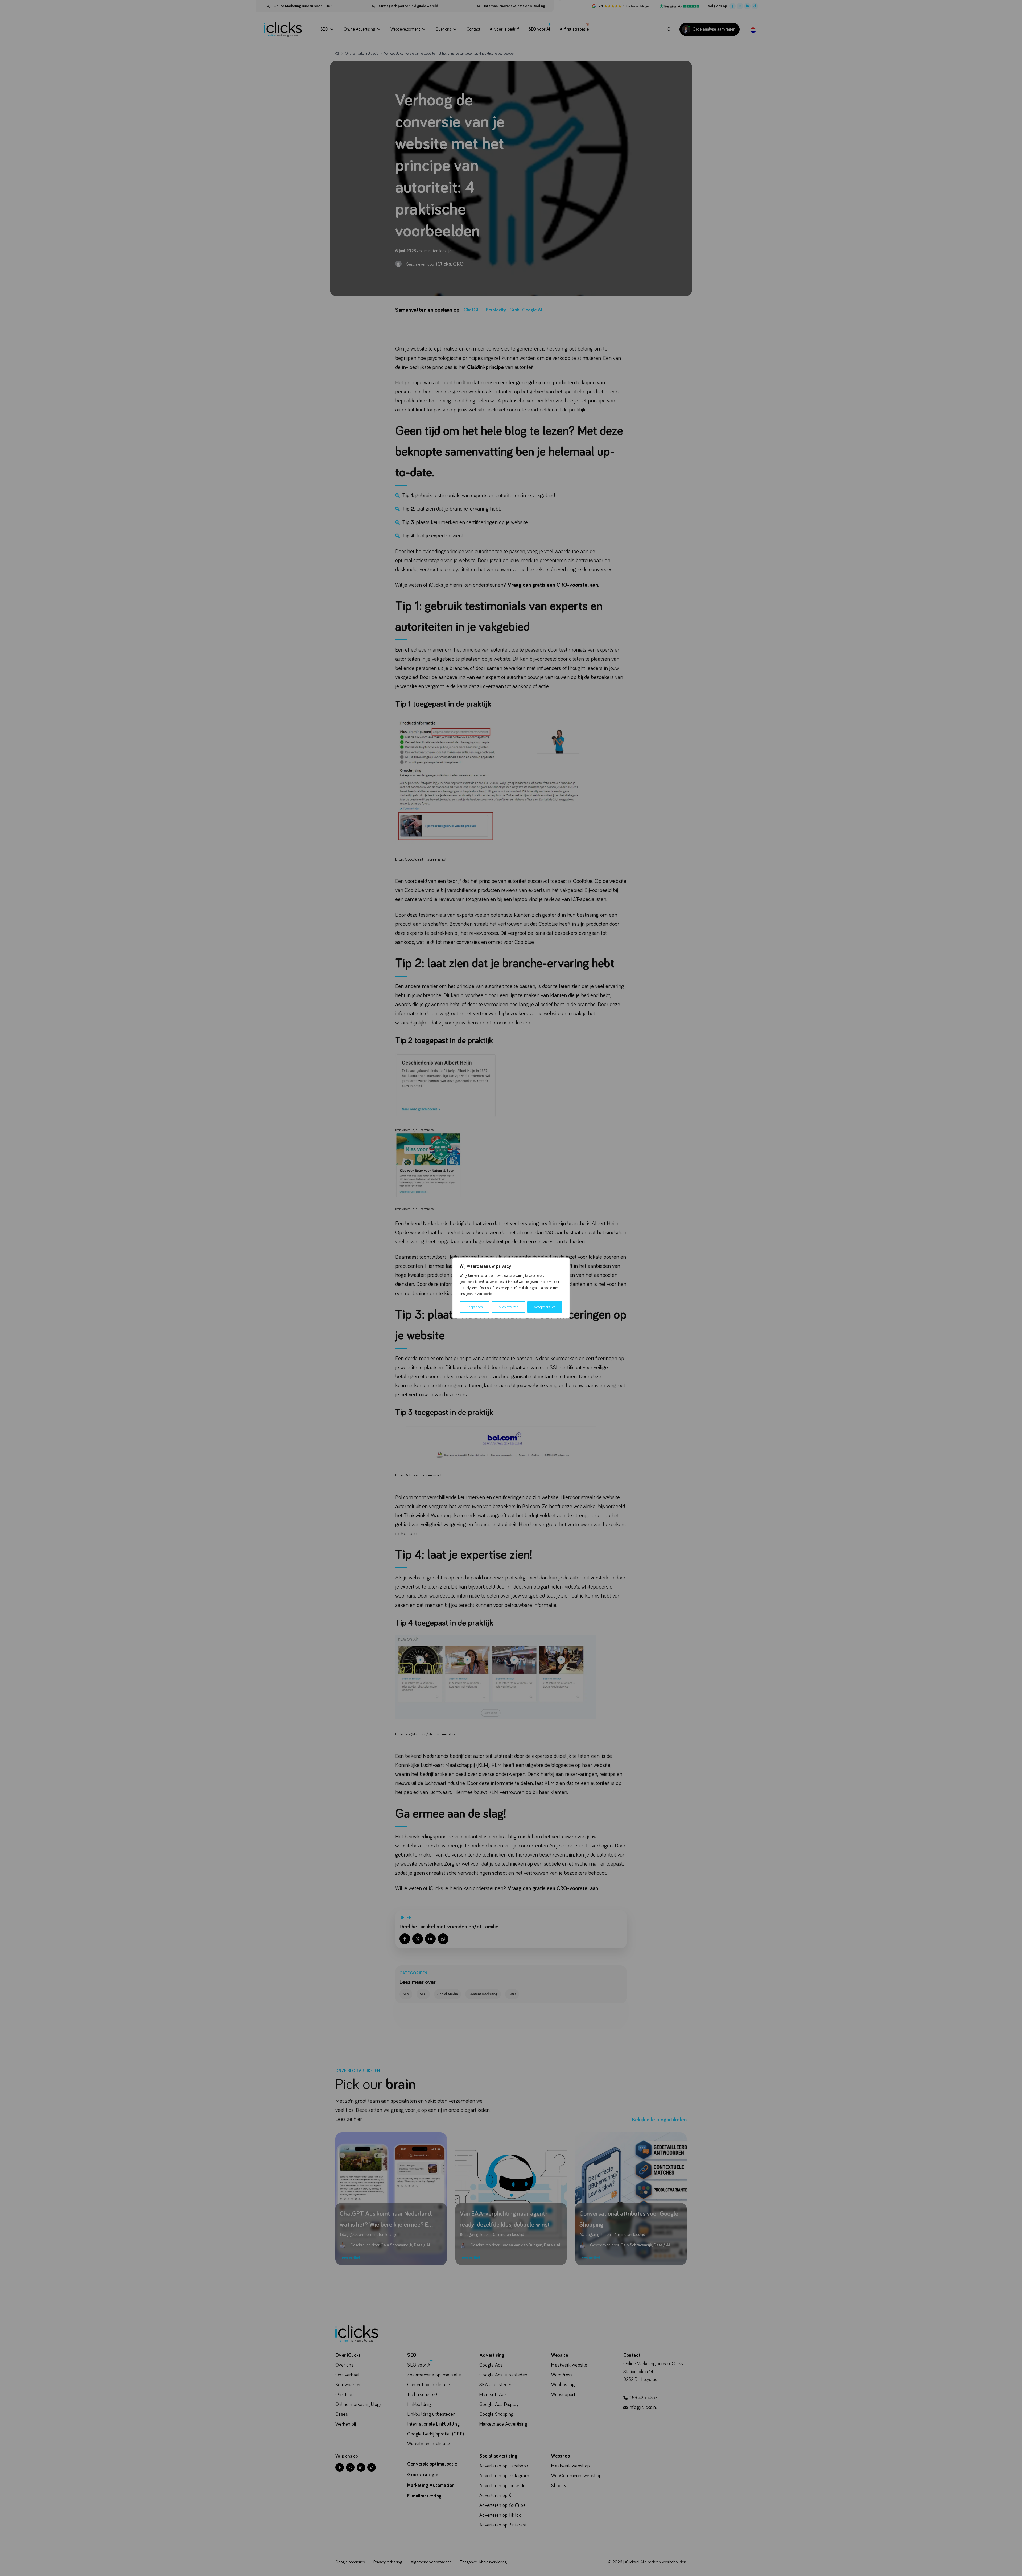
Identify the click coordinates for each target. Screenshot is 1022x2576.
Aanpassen (475, 1307)
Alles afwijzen (508, 1307)
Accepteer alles (545, 1307)
